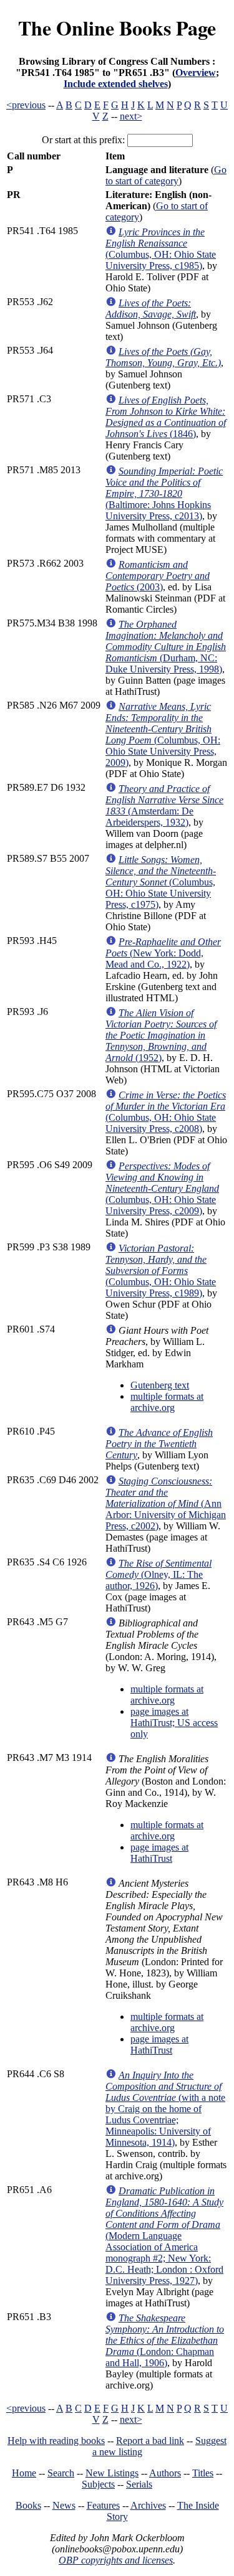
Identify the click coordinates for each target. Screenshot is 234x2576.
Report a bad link (150, 2441)
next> (131, 116)
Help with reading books (56, 2441)
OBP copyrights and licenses (116, 2560)
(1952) (161, 1035)
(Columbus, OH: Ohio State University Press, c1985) (161, 249)
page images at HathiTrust (159, 1853)
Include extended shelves (116, 84)
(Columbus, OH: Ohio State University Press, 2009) (163, 734)
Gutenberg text (160, 1385)
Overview (196, 73)
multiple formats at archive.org (167, 1402)
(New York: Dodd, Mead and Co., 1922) (163, 953)
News (64, 2505)
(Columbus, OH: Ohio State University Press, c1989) (161, 1271)
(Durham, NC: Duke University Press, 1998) (166, 647)
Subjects (98, 2484)
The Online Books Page (117, 28)
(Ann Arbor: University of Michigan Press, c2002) (166, 1503)
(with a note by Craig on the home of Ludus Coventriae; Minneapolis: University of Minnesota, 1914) (165, 2109)
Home (24, 2473)
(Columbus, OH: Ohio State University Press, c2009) (162, 1188)
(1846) (166, 417)
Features (103, 2505)
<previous (26, 105)
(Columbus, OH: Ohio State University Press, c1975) (161, 882)
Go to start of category (166, 175)
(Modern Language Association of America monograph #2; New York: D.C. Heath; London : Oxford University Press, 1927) (164, 2236)
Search (61, 2473)
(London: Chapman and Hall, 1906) (165, 2340)
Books (28, 2505)
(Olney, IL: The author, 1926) (158, 1574)
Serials (139, 2484)
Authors (165, 2473)
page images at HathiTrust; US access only (174, 1723)
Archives (148, 2505)
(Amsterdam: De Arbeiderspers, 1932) (164, 805)
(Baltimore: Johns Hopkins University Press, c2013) (164, 493)
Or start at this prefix (82, 140)
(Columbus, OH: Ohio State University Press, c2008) (166, 1112)
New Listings (112, 2473)
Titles (203, 2473)
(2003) (158, 576)
